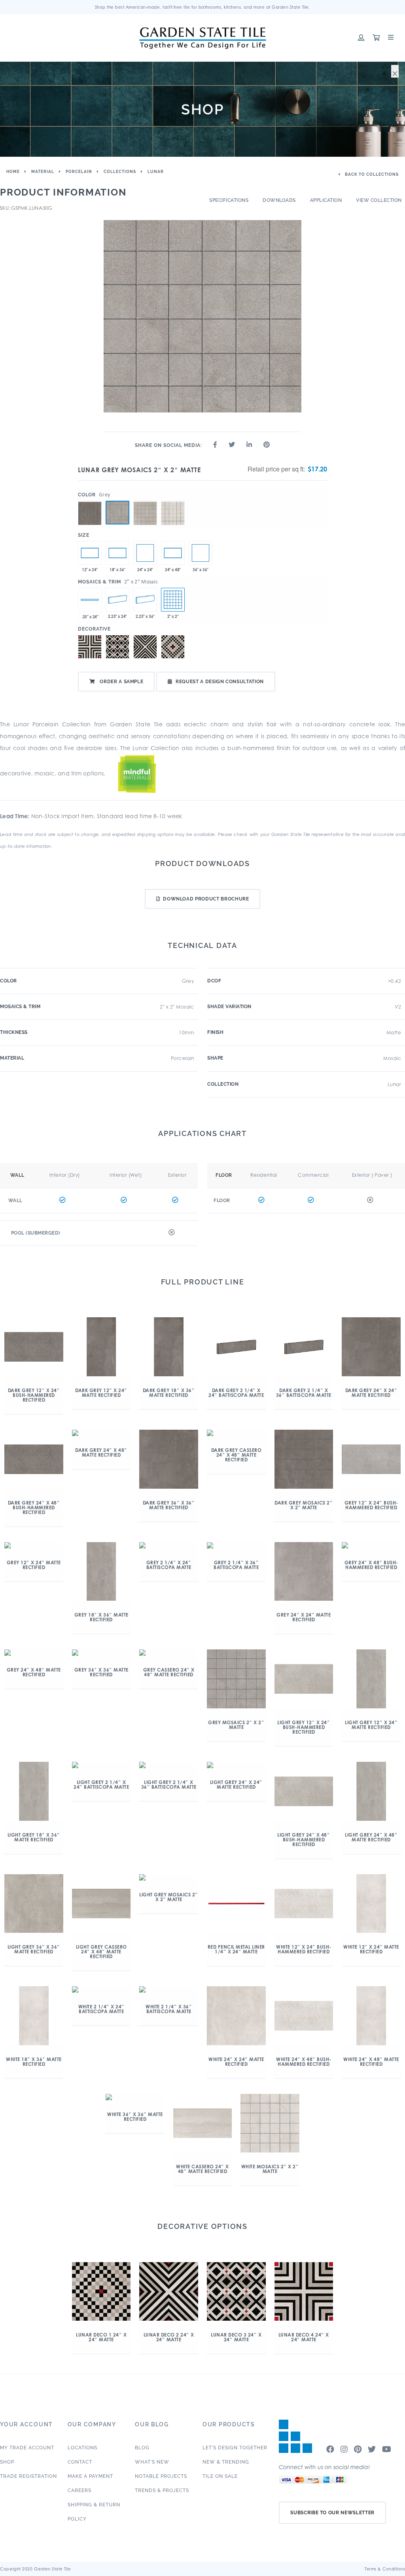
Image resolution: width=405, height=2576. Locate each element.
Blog (142, 2448)
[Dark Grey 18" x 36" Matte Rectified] (117, 553)
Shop (7, 2462)
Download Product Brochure (206, 899)
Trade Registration (28, 2476)
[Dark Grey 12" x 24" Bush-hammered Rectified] (90, 553)
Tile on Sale (220, 2476)
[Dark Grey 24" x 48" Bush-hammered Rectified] (173, 553)
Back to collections (371, 174)
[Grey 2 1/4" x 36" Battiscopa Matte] (145, 600)
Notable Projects (161, 2476)
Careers (79, 2491)
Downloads (279, 200)
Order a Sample (121, 682)
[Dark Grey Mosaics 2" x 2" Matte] (90, 501)
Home (13, 172)
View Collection (379, 200)
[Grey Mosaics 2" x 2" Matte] (117, 513)
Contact (80, 2462)
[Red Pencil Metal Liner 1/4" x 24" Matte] (90, 600)
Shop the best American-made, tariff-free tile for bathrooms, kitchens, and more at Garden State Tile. (203, 7)
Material (43, 172)
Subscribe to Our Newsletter (332, 2513)
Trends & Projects (162, 2491)
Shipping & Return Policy (94, 2512)
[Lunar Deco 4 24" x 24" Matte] (90, 647)
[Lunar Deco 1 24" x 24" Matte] (173, 647)
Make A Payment (90, 2476)
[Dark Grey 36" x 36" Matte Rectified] (201, 553)
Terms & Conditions (385, 2569)
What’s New (152, 2462)
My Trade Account (27, 2448)
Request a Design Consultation (220, 682)
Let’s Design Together (235, 2448)
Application (326, 200)
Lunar (156, 172)
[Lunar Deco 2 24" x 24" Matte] (145, 647)
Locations (82, 2448)
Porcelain (79, 172)
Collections (120, 172)
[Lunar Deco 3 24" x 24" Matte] (117, 647)
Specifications (229, 200)
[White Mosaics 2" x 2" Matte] (173, 501)
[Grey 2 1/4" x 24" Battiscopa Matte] (117, 600)
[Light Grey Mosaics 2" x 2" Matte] (145, 501)
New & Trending (226, 2462)
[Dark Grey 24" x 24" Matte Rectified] (145, 553)
